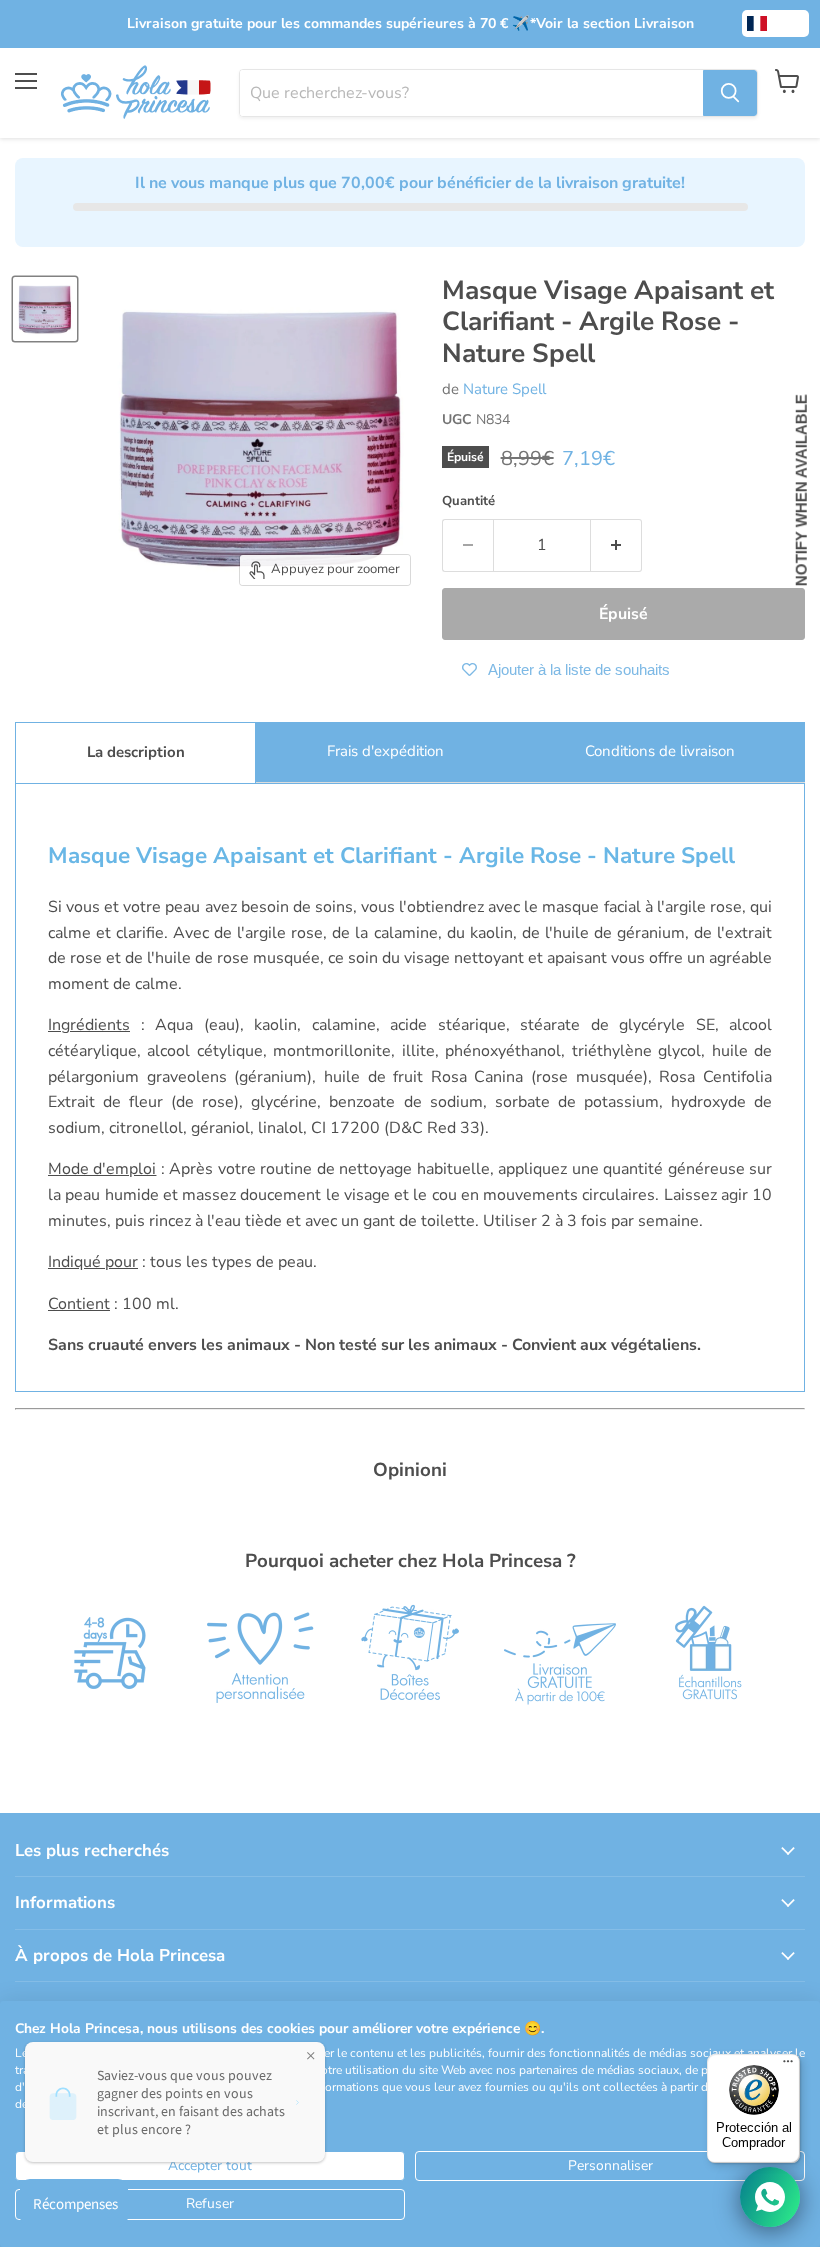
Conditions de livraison (660, 751)
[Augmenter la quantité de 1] (616, 545)
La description (136, 752)
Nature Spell (504, 389)
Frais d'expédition (385, 751)
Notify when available (801, 490)
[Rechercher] (730, 93)
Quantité (468, 501)
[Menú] (788, 2066)
